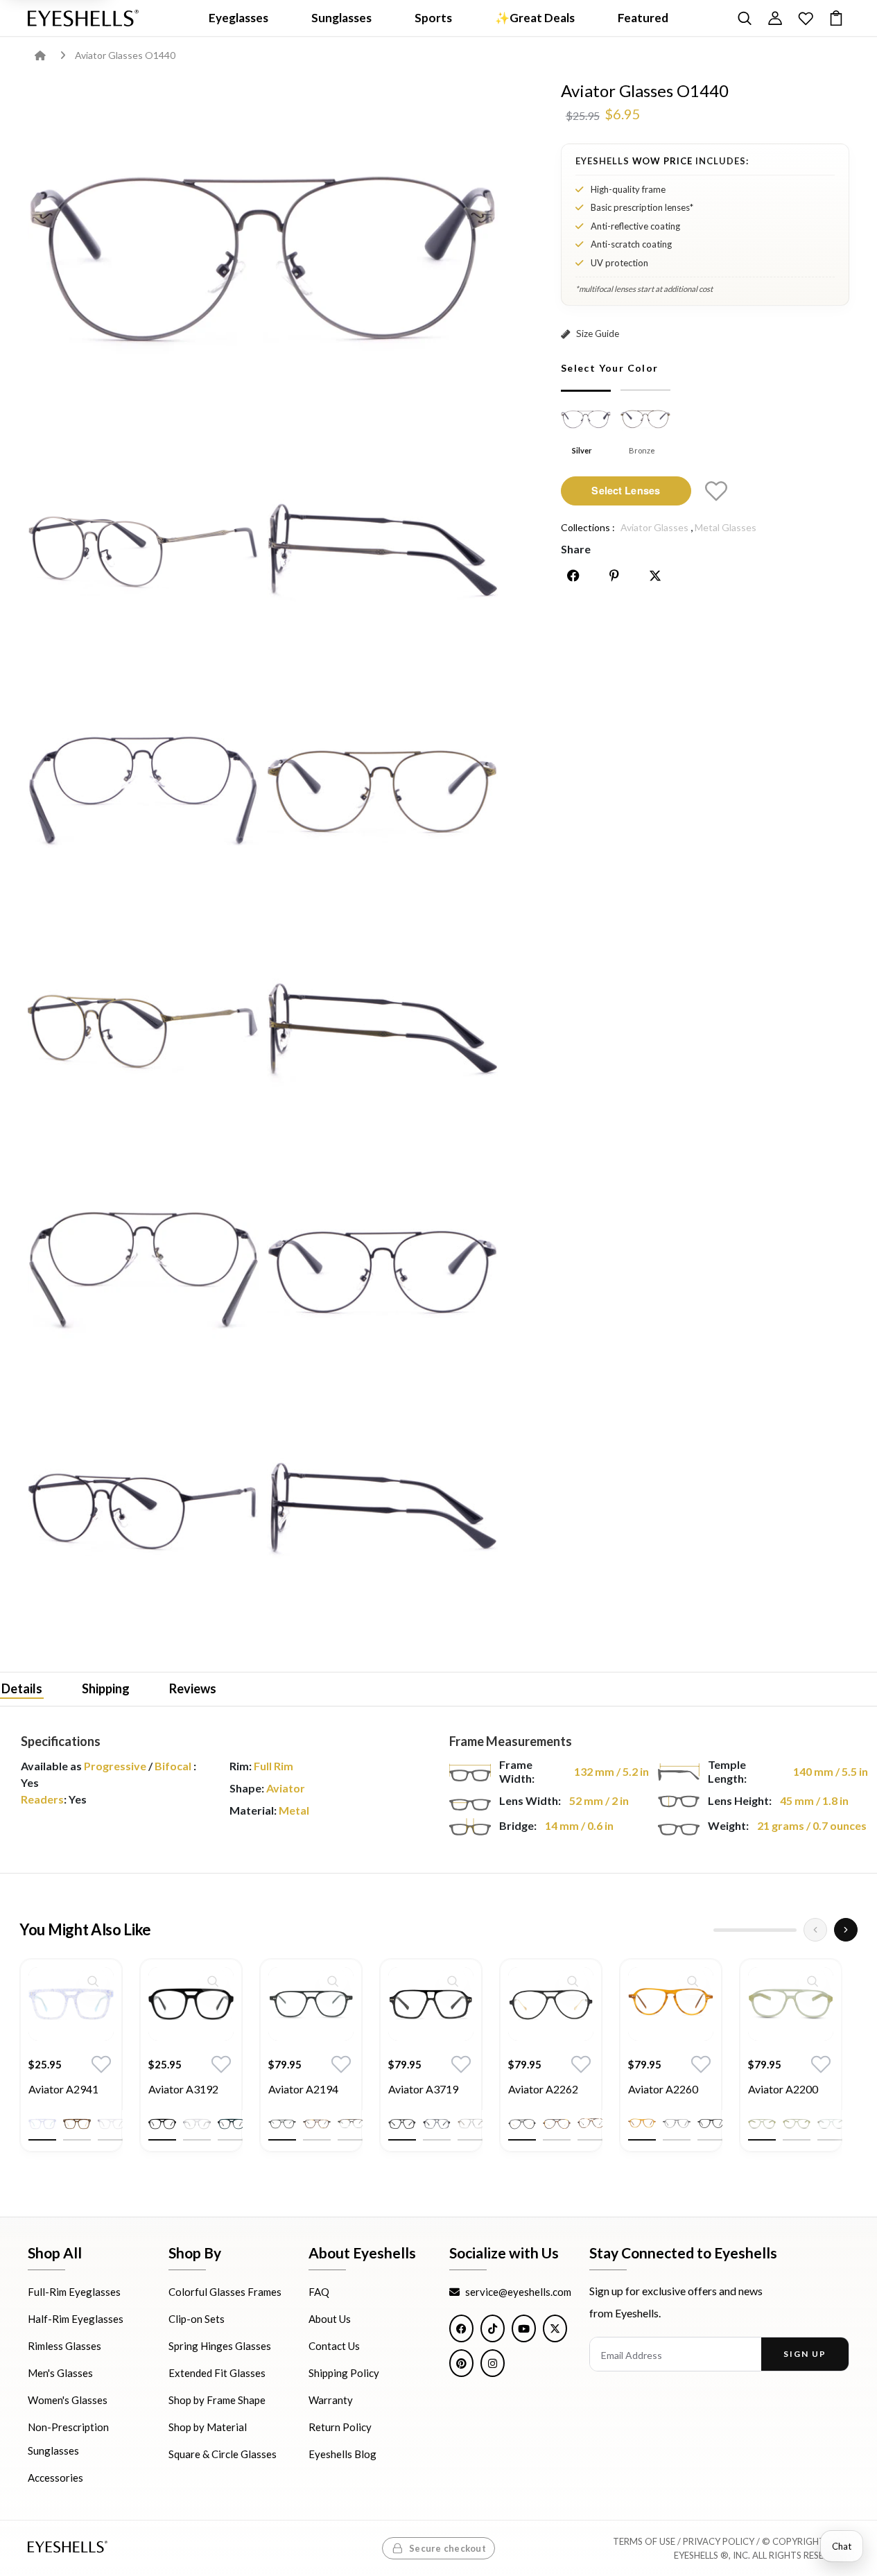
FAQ (319, 2292)
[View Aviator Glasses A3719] (431, 2004)
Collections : (588, 527)
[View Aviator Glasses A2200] (791, 2004)
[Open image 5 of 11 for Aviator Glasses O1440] (382, 790)
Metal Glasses (726, 527)
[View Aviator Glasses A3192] (191, 2004)
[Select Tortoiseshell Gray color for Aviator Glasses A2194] (351, 2124)
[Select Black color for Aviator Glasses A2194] (282, 2124)
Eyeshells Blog (342, 2454)
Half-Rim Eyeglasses (76, 2319)
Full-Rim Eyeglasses (74, 2292)
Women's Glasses (68, 2400)
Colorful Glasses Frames (225, 2292)
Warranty (331, 2400)
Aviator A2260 (663, 2089)
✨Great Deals (535, 18)
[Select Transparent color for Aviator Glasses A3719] (471, 2124)
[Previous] (815, 1930)
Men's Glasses (60, 2373)
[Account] (775, 18)
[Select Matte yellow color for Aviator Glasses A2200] (797, 2124)
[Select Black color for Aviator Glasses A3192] (162, 2124)
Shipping (106, 1688)
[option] (71, 2066)
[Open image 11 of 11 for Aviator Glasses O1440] (382, 1509)
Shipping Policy (344, 2373)
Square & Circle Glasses (223, 2454)
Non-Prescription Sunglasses (68, 2439)
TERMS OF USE (644, 2541)
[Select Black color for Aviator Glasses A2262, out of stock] (522, 2124)
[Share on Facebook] (573, 576)
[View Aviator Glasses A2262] (551, 2004)
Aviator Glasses (654, 527)
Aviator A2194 (303, 2089)
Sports (433, 18)
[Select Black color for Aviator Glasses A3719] (402, 2124)
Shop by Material (208, 2427)
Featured (643, 18)
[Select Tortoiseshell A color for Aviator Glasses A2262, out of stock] (557, 2124)
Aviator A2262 (543, 2089)
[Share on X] (655, 576)
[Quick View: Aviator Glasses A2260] (693, 1981)
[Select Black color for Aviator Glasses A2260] (711, 2124)
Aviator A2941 (63, 2089)
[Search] (745, 18)
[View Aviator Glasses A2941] (71, 2004)
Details (22, 1688)
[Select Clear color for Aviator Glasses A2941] (112, 2124)
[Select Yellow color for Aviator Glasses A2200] (762, 2124)
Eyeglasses (238, 18)
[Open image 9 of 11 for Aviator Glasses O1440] (382, 1269)
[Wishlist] (806, 18)
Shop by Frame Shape (217, 2400)
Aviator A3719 (423, 2089)
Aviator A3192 (183, 2089)
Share (576, 549)
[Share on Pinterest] (614, 576)
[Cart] (836, 18)
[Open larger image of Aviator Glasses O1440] (263, 254)
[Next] (846, 1930)
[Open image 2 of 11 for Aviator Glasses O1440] (143, 551)
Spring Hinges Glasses (220, 2346)
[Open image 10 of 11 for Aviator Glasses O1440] (143, 1509)
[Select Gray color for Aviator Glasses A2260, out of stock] (677, 2124)
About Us (330, 2319)
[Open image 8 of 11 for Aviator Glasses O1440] (143, 1269)
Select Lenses (626, 490)
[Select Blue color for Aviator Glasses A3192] (232, 2124)
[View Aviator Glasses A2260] (671, 2004)
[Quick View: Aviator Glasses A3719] (453, 1981)
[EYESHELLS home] (83, 18)
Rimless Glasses (64, 2346)
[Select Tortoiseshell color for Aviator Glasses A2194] (317, 2124)
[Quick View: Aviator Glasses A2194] (333, 1981)
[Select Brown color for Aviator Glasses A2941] (77, 2124)
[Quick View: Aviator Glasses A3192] (213, 1981)
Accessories (55, 2478)
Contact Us (334, 2346)
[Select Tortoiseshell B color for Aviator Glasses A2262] (591, 2124)
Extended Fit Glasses (217, 2373)
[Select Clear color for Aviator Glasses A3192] (197, 2124)
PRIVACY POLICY (719, 2541)
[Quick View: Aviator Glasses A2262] (573, 1981)
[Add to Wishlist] (716, 491)
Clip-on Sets (197, 2319)
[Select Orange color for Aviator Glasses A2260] (642, 2124)
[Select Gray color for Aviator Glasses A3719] (437, 2124)
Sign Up (805, 2354)
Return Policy (340, 2427)
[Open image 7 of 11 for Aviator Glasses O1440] (382, 1030)
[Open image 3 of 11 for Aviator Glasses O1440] (382, 551)
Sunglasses (341, 18)
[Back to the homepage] (50, 55)
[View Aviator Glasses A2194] (311, 2004)
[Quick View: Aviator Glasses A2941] (93, 1981)
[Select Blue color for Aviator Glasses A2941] (42, 2124)
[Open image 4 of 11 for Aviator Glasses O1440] (143, 790)
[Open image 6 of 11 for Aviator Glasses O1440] (143, 1030)
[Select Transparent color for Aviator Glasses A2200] (831, 2124)
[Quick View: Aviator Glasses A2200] (813, 1981)
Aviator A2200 (783, 2089)
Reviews (193, 1688)
